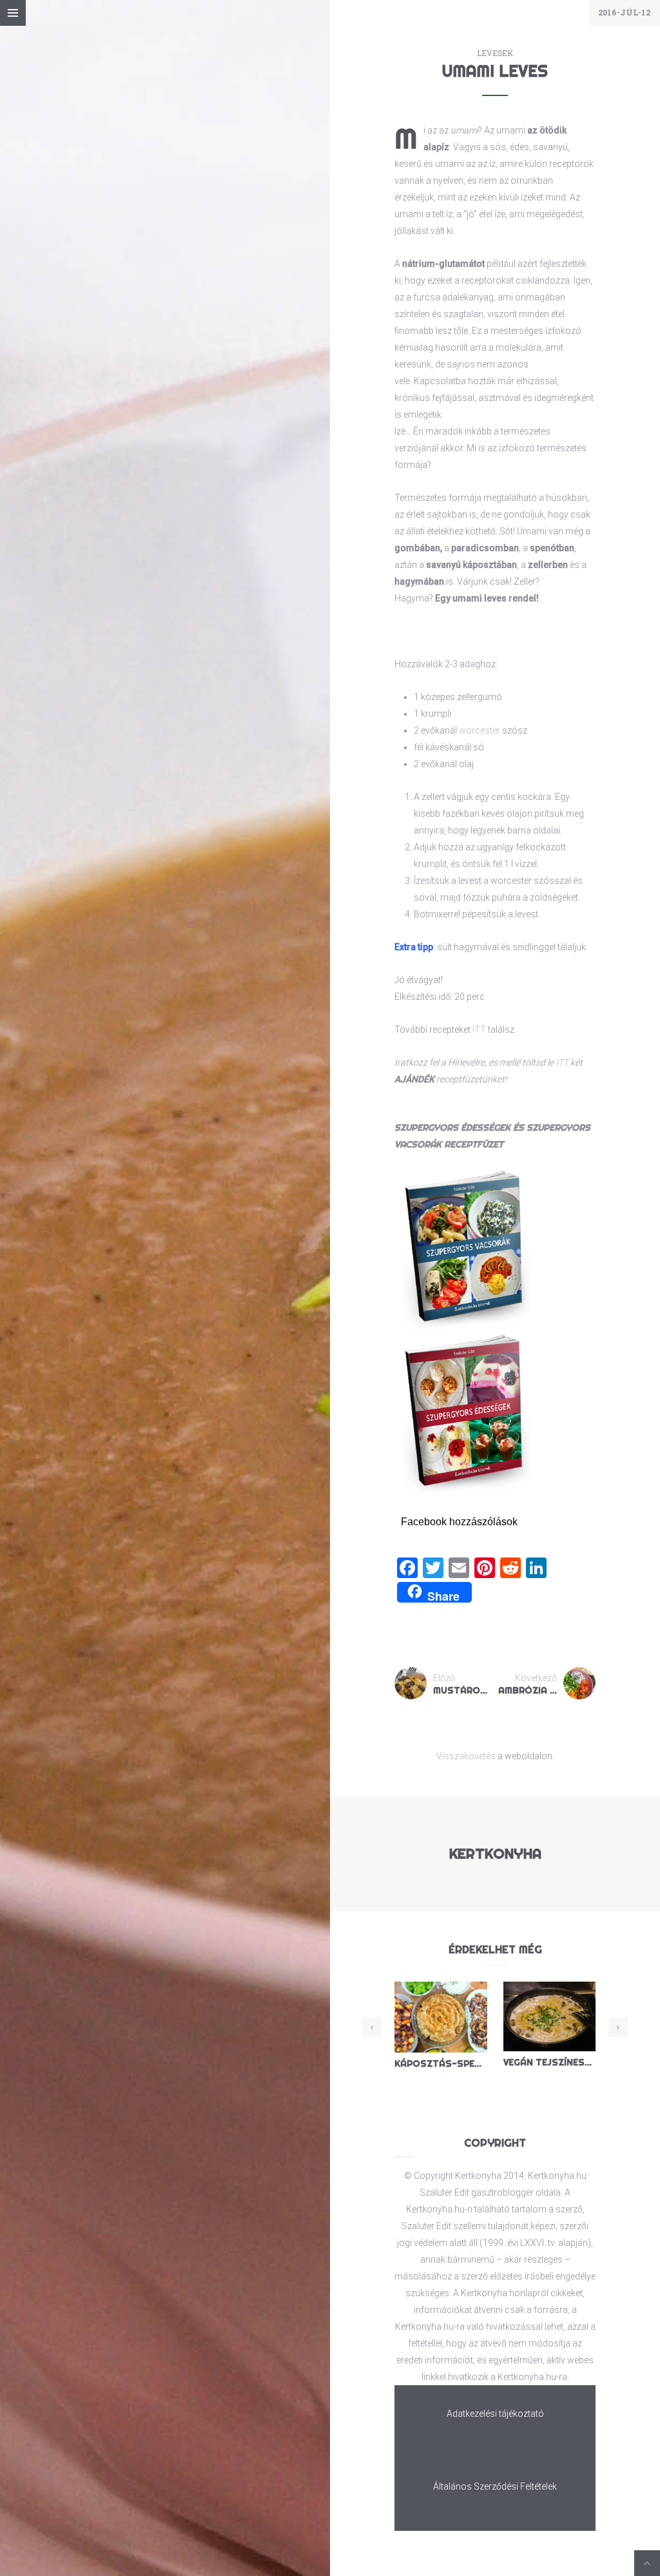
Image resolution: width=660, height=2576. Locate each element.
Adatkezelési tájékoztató (495, 2414)
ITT (479, 1029)
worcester (480, 730)
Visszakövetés (466, 1756)
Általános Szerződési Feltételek (495, 2486)
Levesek (495, 53)
